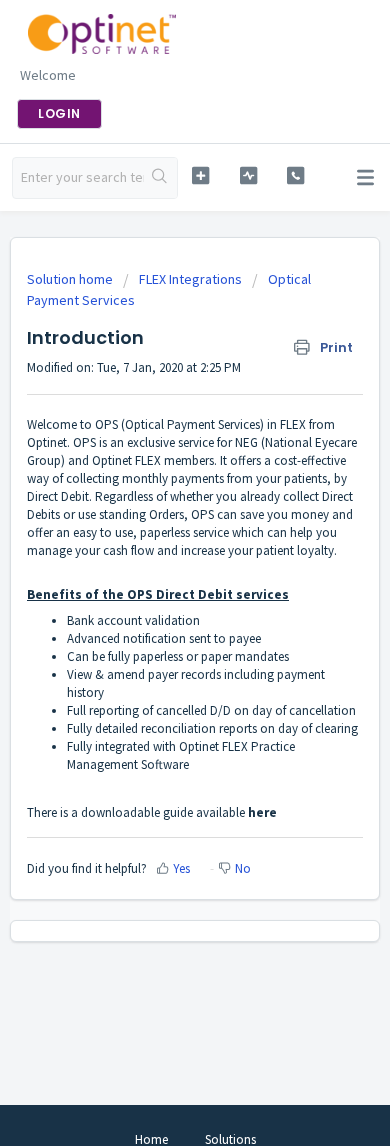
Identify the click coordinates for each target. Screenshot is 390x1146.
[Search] (160, 178)
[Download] (158, 561)
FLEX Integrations (190, 279)
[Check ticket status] (248, 175)
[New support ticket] (200, 175)
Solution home (71, 279)
